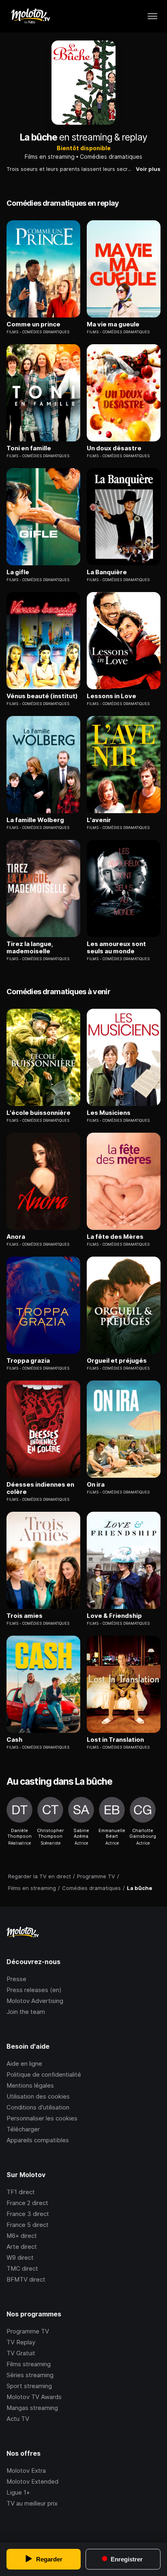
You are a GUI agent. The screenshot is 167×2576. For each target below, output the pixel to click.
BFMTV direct (26, 2279)
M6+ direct (22, 2236)
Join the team (26, 2012)
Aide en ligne (24, 2064)
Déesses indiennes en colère (40, 1488)
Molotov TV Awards (34, 2397)
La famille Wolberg (35, 820)
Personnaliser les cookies (42, 2118)
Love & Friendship (114, 1616)
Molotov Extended (32, 2481)
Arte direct (22, 2247)
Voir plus (148, 169)
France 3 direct (28, 2214)
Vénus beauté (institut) (42, 696)
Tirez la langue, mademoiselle (30, 948)
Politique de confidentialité (44, 2074)
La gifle (18, 572)
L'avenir (99, 820)
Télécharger (23, 2129)
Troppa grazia (28, 1361)
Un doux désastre (114, 448)
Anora (16, 1237)
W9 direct (20, 2257)
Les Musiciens (109, 1113)
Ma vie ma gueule (113, 324)
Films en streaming (50, 157)
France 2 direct (27, 2203)
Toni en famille (29, 448)
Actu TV (18, 2419)
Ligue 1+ (18, 2492)
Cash (14, 1740)
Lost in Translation (115, 1740)
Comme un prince (33, 324)
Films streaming (29, 2364)
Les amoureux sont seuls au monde (116, 948)
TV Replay (21, 2342)
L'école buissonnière (39, 1113)
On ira (96, 1485)
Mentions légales (30, 2085)
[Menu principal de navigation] (152, 16)
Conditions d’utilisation (38, 2107)
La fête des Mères (115, 1237)
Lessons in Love (111, 696)
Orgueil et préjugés (117, 1361)
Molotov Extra (26, 2471)
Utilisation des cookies (38, 2096)
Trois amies (25, 1616)
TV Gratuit (21, 2353)
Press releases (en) (34, 1990)
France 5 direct (28, 2225)
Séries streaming (30, 2375)
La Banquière (107, 572)
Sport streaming (29, 2386)
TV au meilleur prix (32, 2503)
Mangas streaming (32, 2408)
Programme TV (28, 2331)
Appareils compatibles (38, 2140)
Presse (16, 1979)
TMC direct (22, 2268)
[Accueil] (30, 16)
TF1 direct (21, 2192)
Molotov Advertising (35, 2001)
